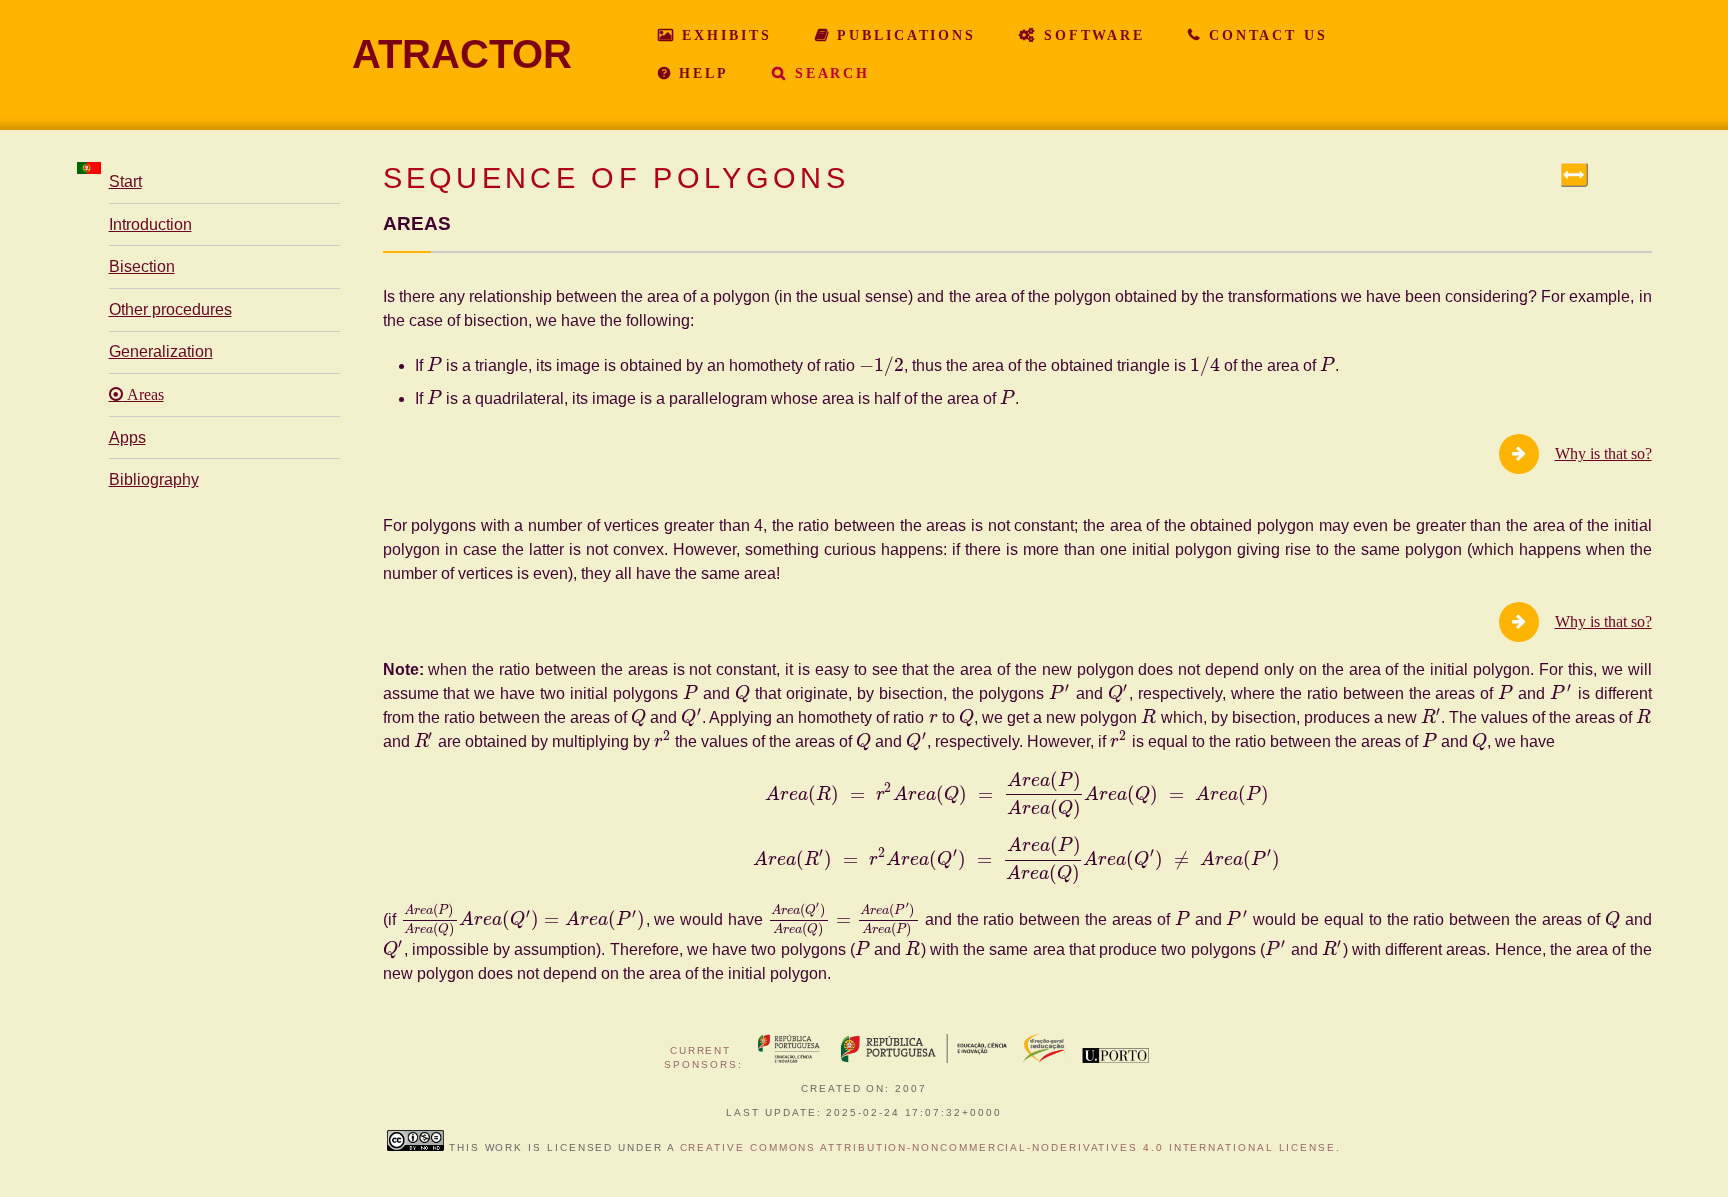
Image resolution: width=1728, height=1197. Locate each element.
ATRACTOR (462, 54)
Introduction (150, 224)
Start (125, 181)
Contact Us (1265, 35)
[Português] (89, 168)
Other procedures (170, 309)
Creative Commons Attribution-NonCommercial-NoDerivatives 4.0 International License (1008, 1147)
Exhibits (723, 35)
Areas (143, 395)
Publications (902, 35)
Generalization (161, 351)
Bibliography (154, 479)
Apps (127, 437)
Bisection (142, 266)
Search (829, 73)
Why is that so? (1603, 453)
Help (700, 73)
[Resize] (1574, 174)
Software (1091, 35)
